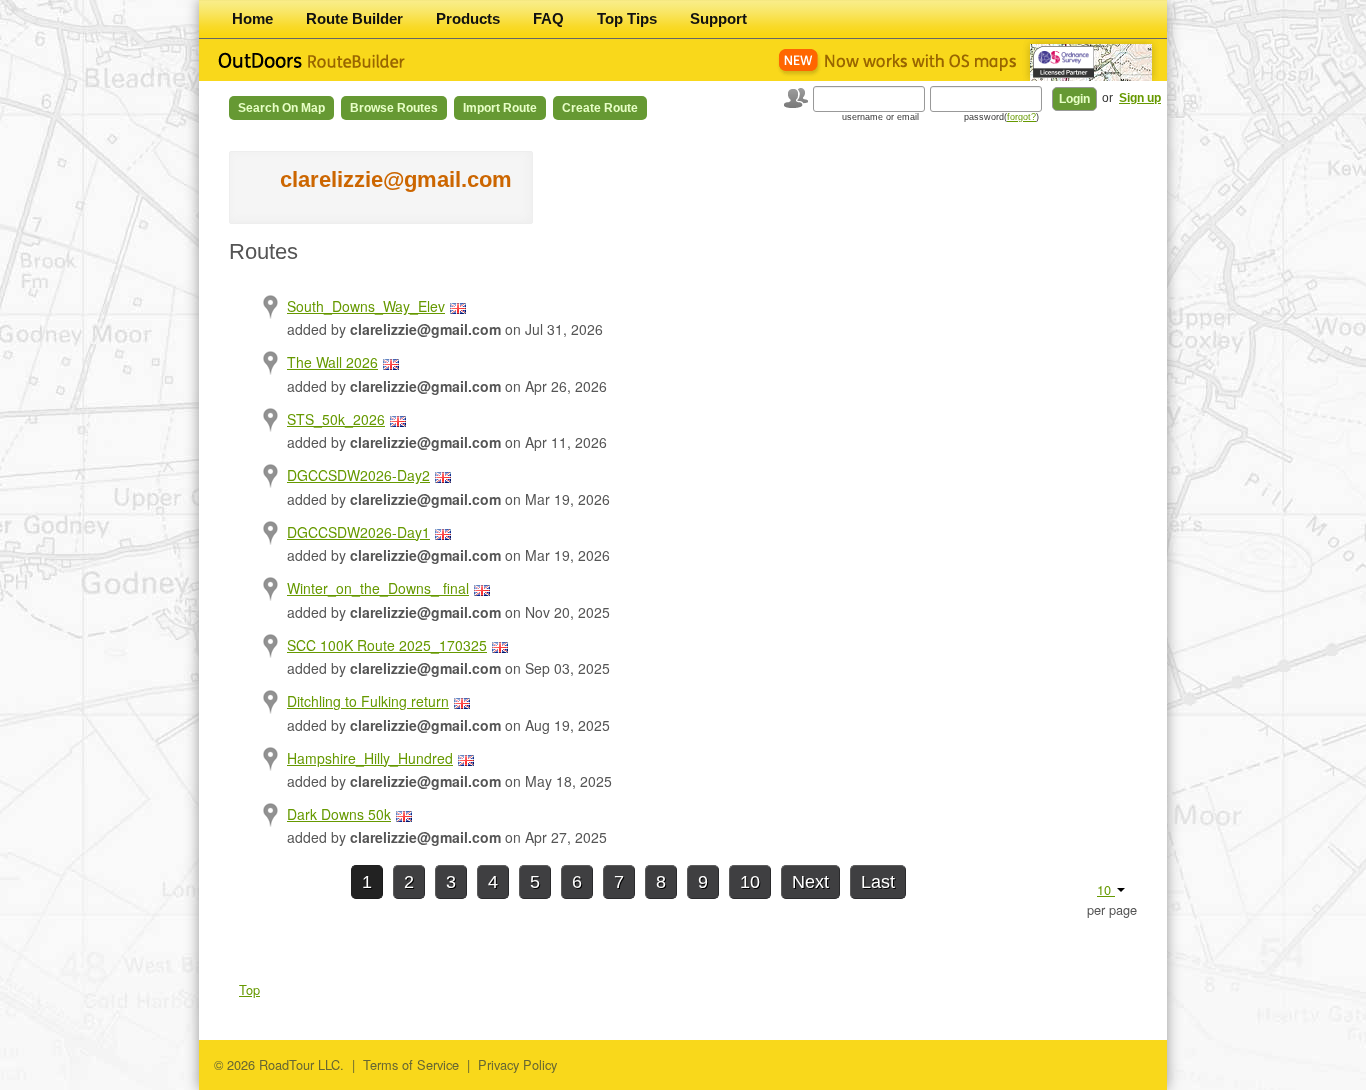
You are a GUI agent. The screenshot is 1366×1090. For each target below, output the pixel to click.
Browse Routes (394, 108)
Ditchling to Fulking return (368, 701)
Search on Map (281, 108)
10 (750, 882)
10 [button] (1106, 889)
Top (249, 989)
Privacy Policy (517, 1064)
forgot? (1021, 117)
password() (1001, 117)
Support (718, 18)
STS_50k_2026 (336, 419)
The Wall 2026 (332, 362)
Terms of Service (411, 1064)
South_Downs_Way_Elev (366, 306)
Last (878, 882)
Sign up (1140, 98)
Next (810, 882)
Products (468, 18)
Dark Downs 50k (339, 814)
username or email (880, 117)
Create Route (600, 108)
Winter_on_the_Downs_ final (378, 588)
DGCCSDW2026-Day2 (358, 475)
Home (252, 18)
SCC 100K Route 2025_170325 (387, 645)
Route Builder (354, 18)
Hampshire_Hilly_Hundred (370, 758)
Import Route (500, 108)
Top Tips (627, 18)
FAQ (548, 18)
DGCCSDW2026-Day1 (358, 532)
